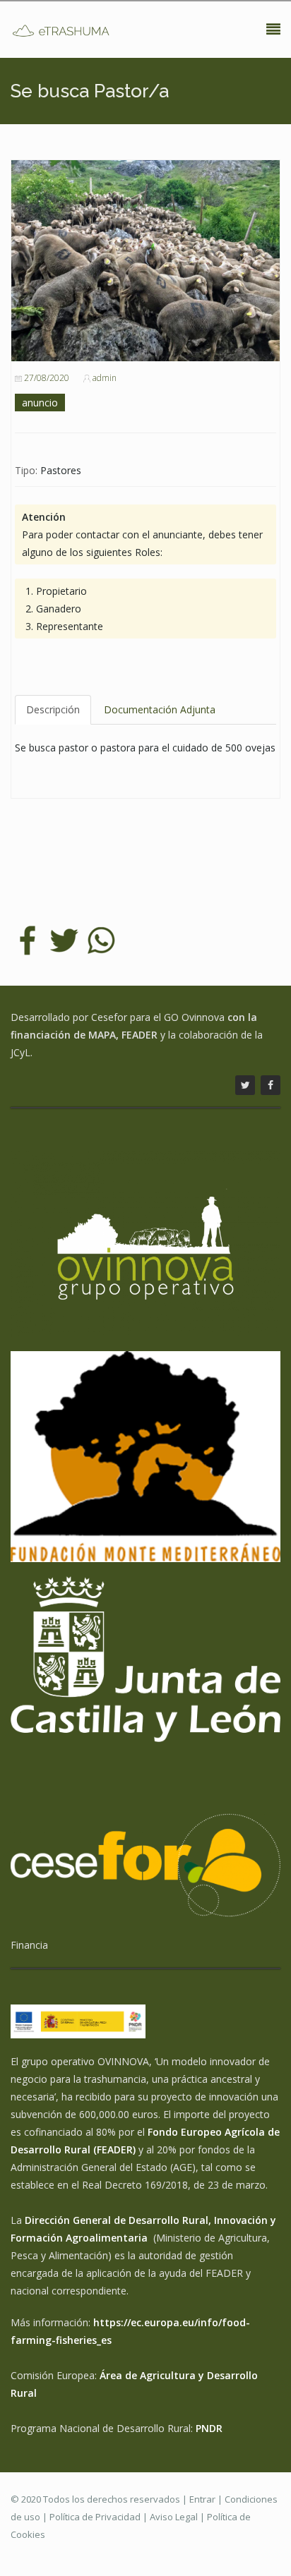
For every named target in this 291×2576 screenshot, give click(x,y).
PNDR (209, 2428)
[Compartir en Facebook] (28, 939)
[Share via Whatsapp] (101, 939)
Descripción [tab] (53, 709)
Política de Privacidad (95, 2517)
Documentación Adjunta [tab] (160, 709)
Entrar (202, 2499)
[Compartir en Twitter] (64, 939)
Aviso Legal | (178, 2517)
